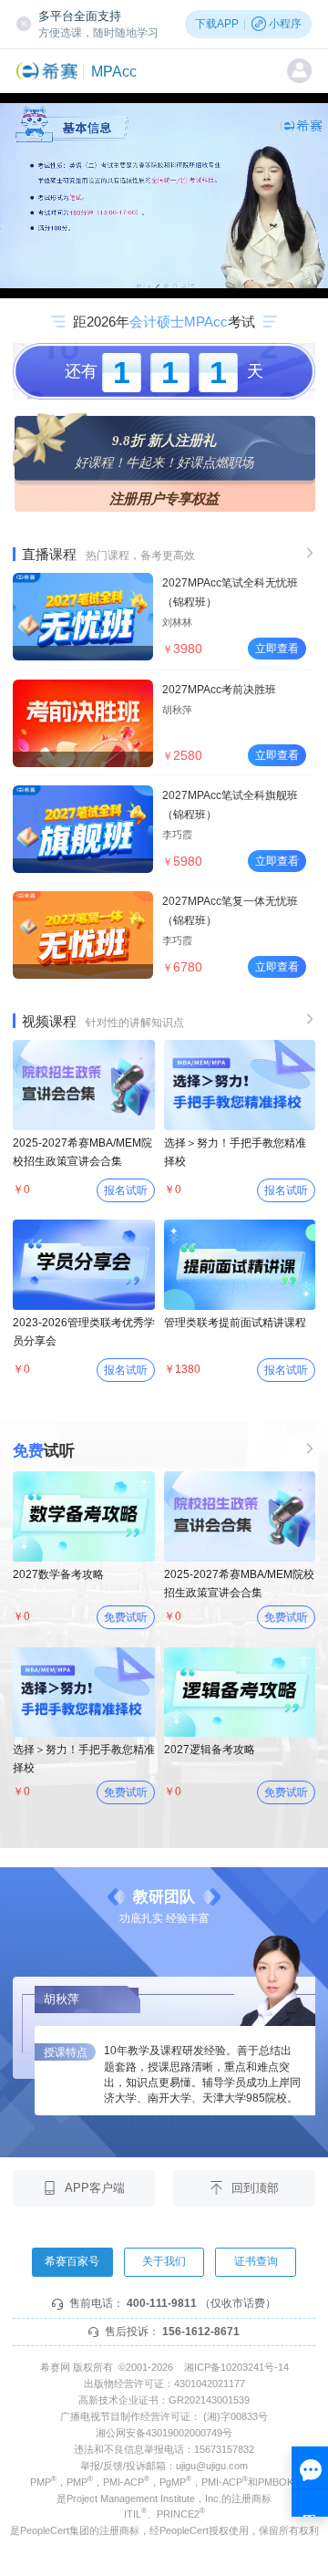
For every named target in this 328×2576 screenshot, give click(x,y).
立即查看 (277, 649)
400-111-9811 (162, 2303)
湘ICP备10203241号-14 (236, 2367)
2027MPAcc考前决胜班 (219, 690)
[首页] (50, 71)
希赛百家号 (72, 2261)
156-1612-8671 (201, 2332)
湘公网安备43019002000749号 (164, 2433)
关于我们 (164, 2261)
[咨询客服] (310, 2482)
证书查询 (256, 2261)
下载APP (217, 24)
